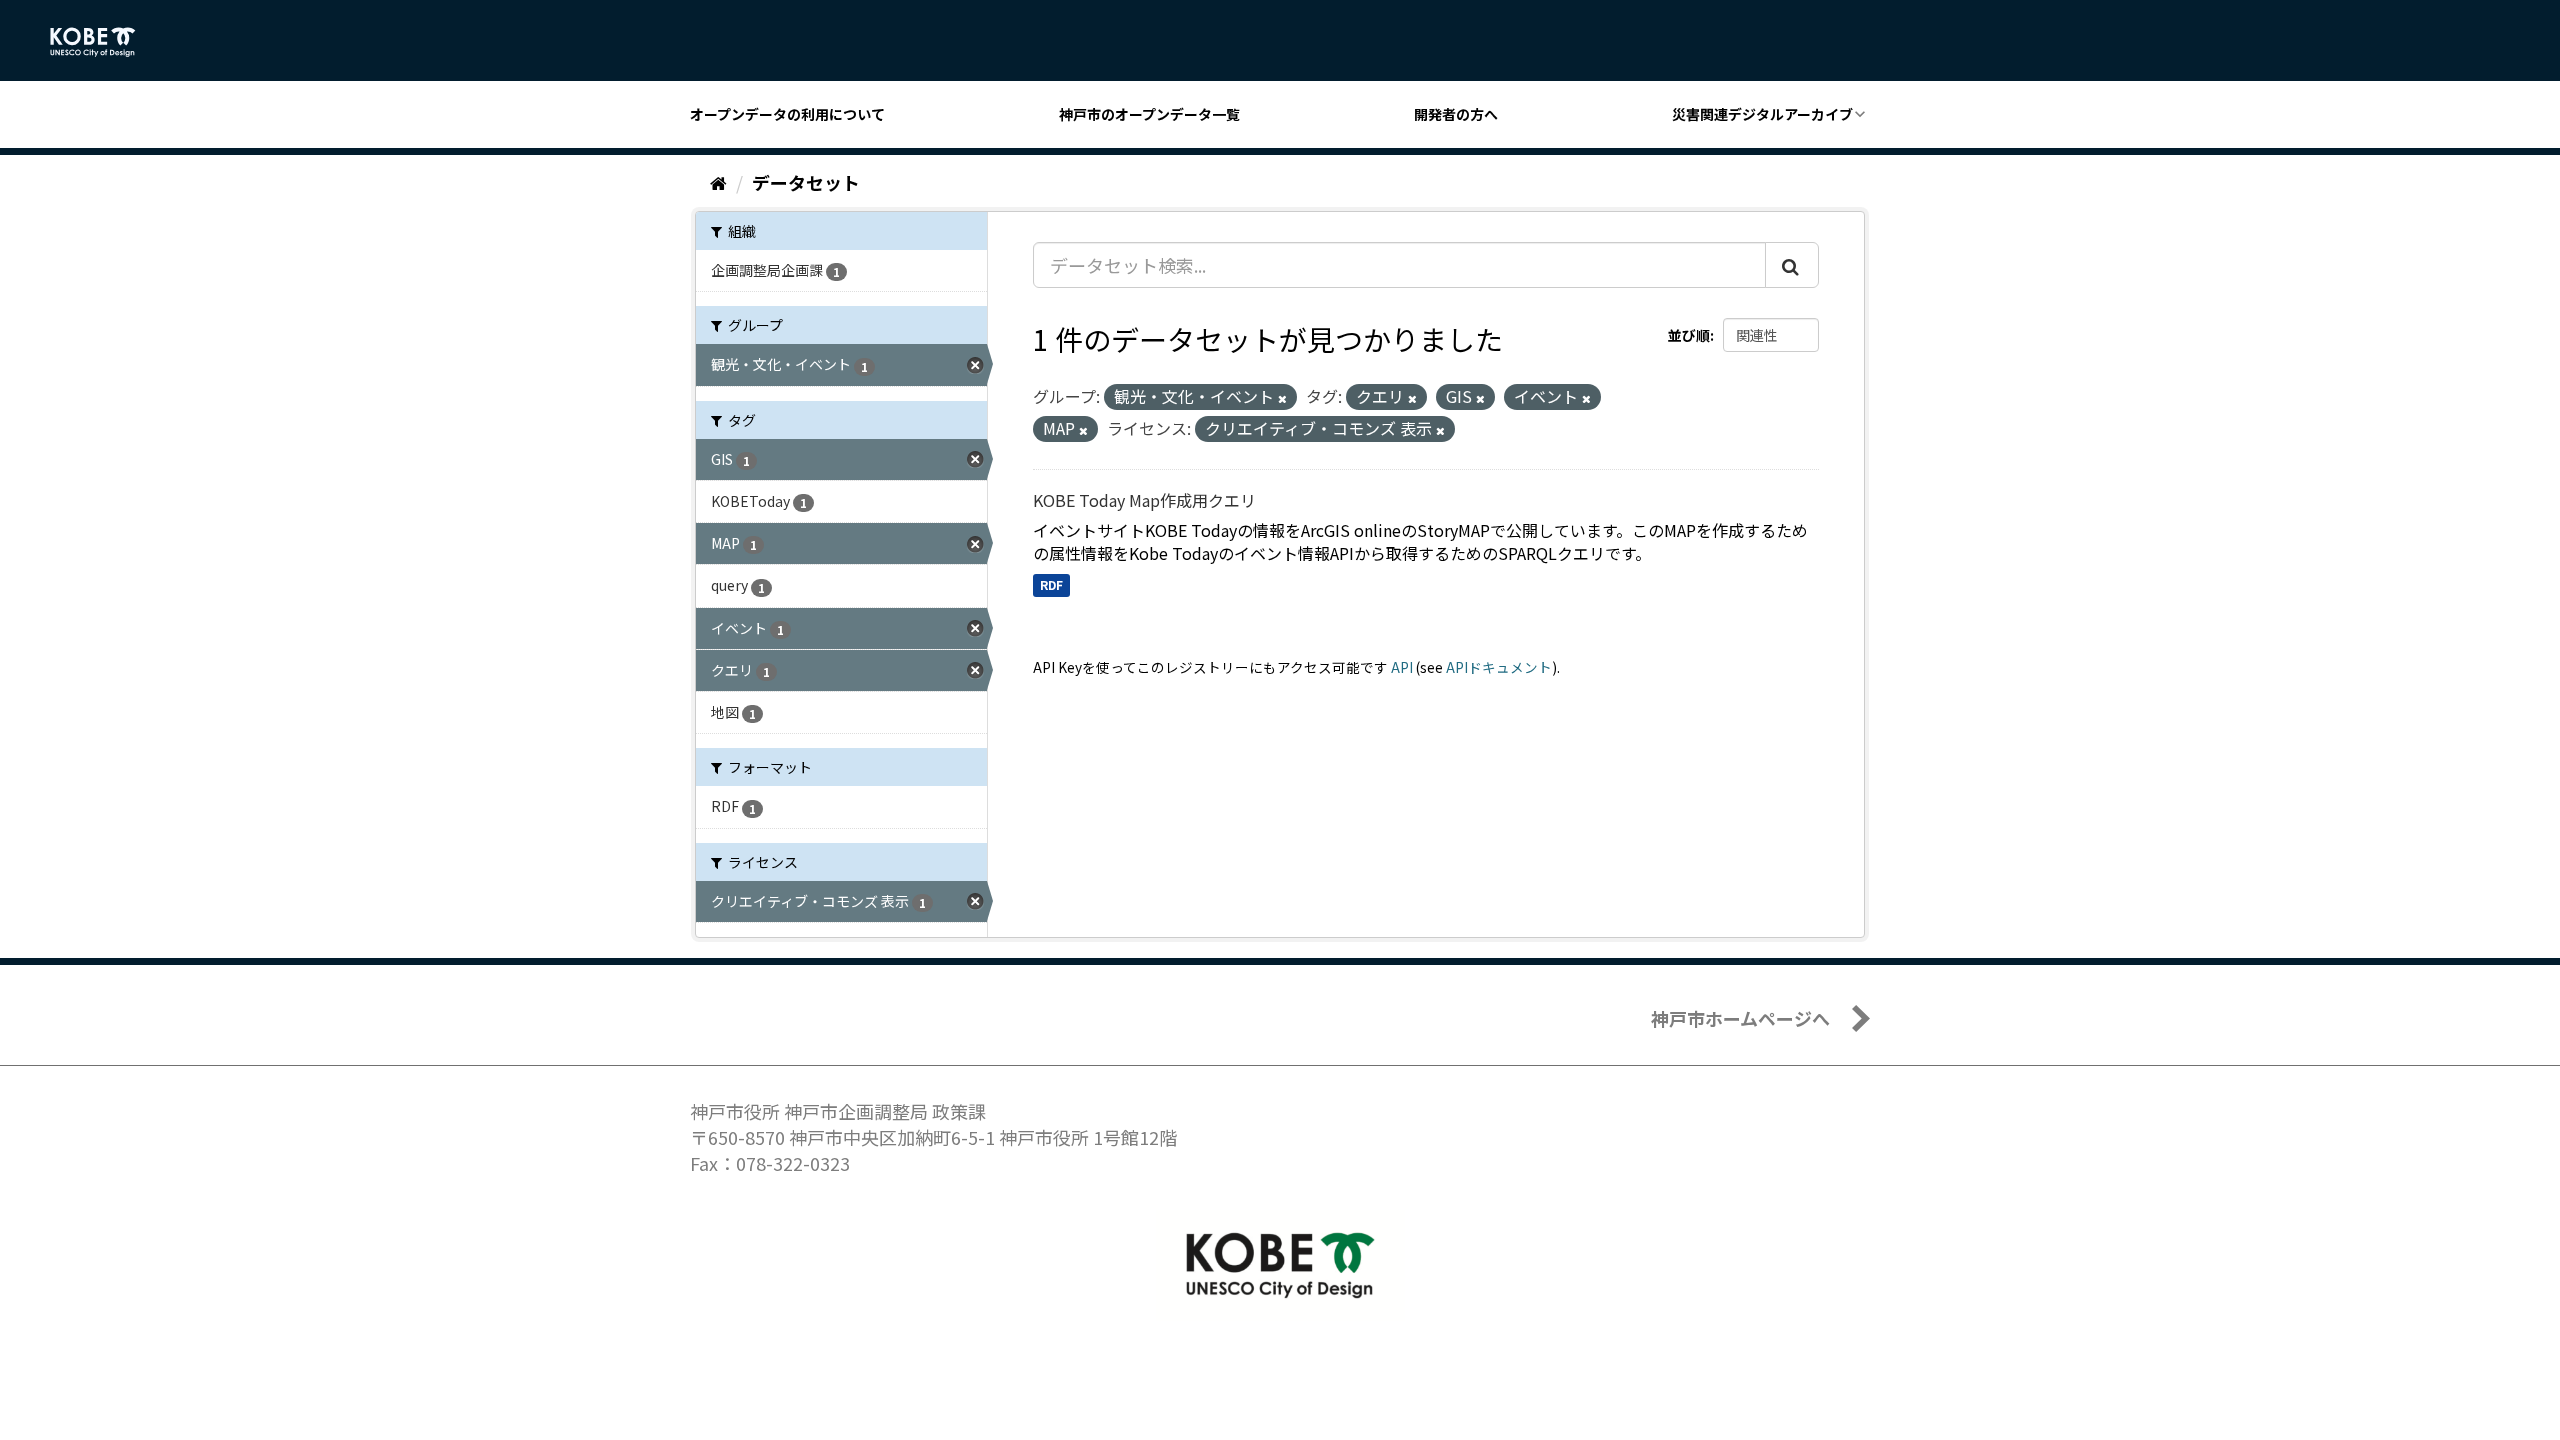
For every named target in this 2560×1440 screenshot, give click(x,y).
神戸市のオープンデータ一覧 (1149, 114)
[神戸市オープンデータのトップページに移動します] (103, 42)
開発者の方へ (1456, 114)
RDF (1051, 584)
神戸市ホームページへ (1740, 1018)
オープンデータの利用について (787, 114)
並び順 (1689, 335)
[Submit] (1792, 265)
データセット (806, 182)
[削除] (1282, 398)
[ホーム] (718, 182)
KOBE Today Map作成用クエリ (1144, 500)
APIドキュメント (1499, 667)
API (1402, 667)
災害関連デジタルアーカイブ (1762, 114)
